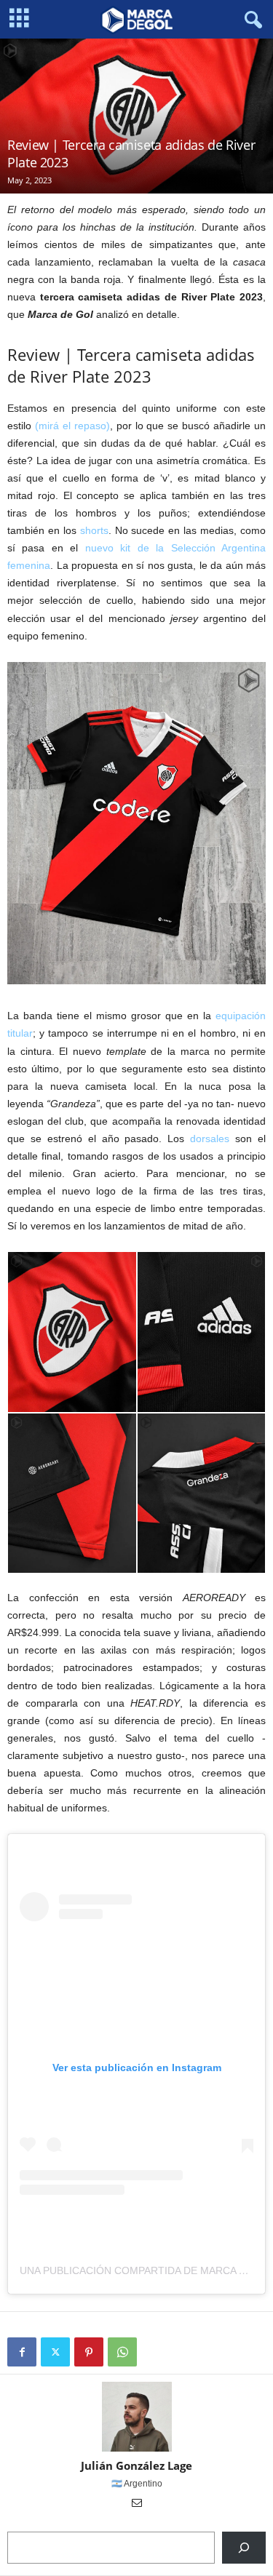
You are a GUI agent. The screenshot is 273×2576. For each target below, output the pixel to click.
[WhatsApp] (122, 2352)
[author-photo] (136, 2417)
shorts (94, 530)
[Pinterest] (89, 2352)
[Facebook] (22, 2352)
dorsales (210, 1139)
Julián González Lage (136, 2465)
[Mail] (137, 2504)
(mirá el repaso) (72, 426)
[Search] (244, 2548)
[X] (55, 2352)
